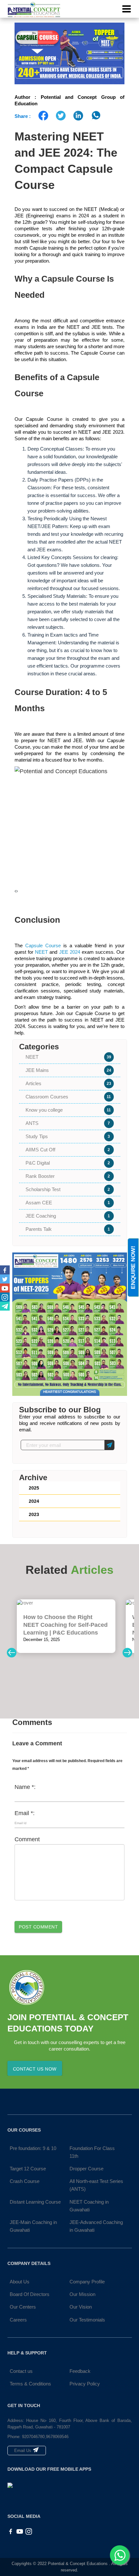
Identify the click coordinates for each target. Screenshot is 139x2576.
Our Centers (23, 2307)
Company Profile (87, 2282)
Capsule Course (43, 945)
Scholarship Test (68, 1189)
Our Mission (82, 2294)
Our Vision (81, 2307)
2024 (34, 1501)
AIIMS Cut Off (68, 1150)
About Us (20, 2282)
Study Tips (68, 1136)
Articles (68, 1083)
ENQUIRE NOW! (133, 1267)
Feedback (80, 2371)
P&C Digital (68, 1163)
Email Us (23, 2451)
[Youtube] (5, 1288)
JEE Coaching (68, 1216)
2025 (34, 1488)
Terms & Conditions (30, 2384)
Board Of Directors (30, 2294)
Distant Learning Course (35, 2202)
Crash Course (25, 2181)
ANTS (68, 1123)
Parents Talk (68, 1229)
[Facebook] (5, 1270)
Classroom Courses (68, 1097)
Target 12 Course (28, 2169)
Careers (18, 2320)
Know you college (68, 1110)
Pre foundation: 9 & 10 (33, 2148)
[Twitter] (5, 1279)
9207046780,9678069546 (45, 2437)
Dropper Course (86, 2169)
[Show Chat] (120, 2555)
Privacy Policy (85, 2384)
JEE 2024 (70, 952)
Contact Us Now (35, 2069)
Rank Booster (68, 1176)
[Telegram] (5, 1306)
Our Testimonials (87, 2320)
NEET (41, 952)
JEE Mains (68, 1070)
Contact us (21, 2371)
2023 (34, 1514)
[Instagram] (5, 1297)
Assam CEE (68, 1203)
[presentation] (15, 891)
